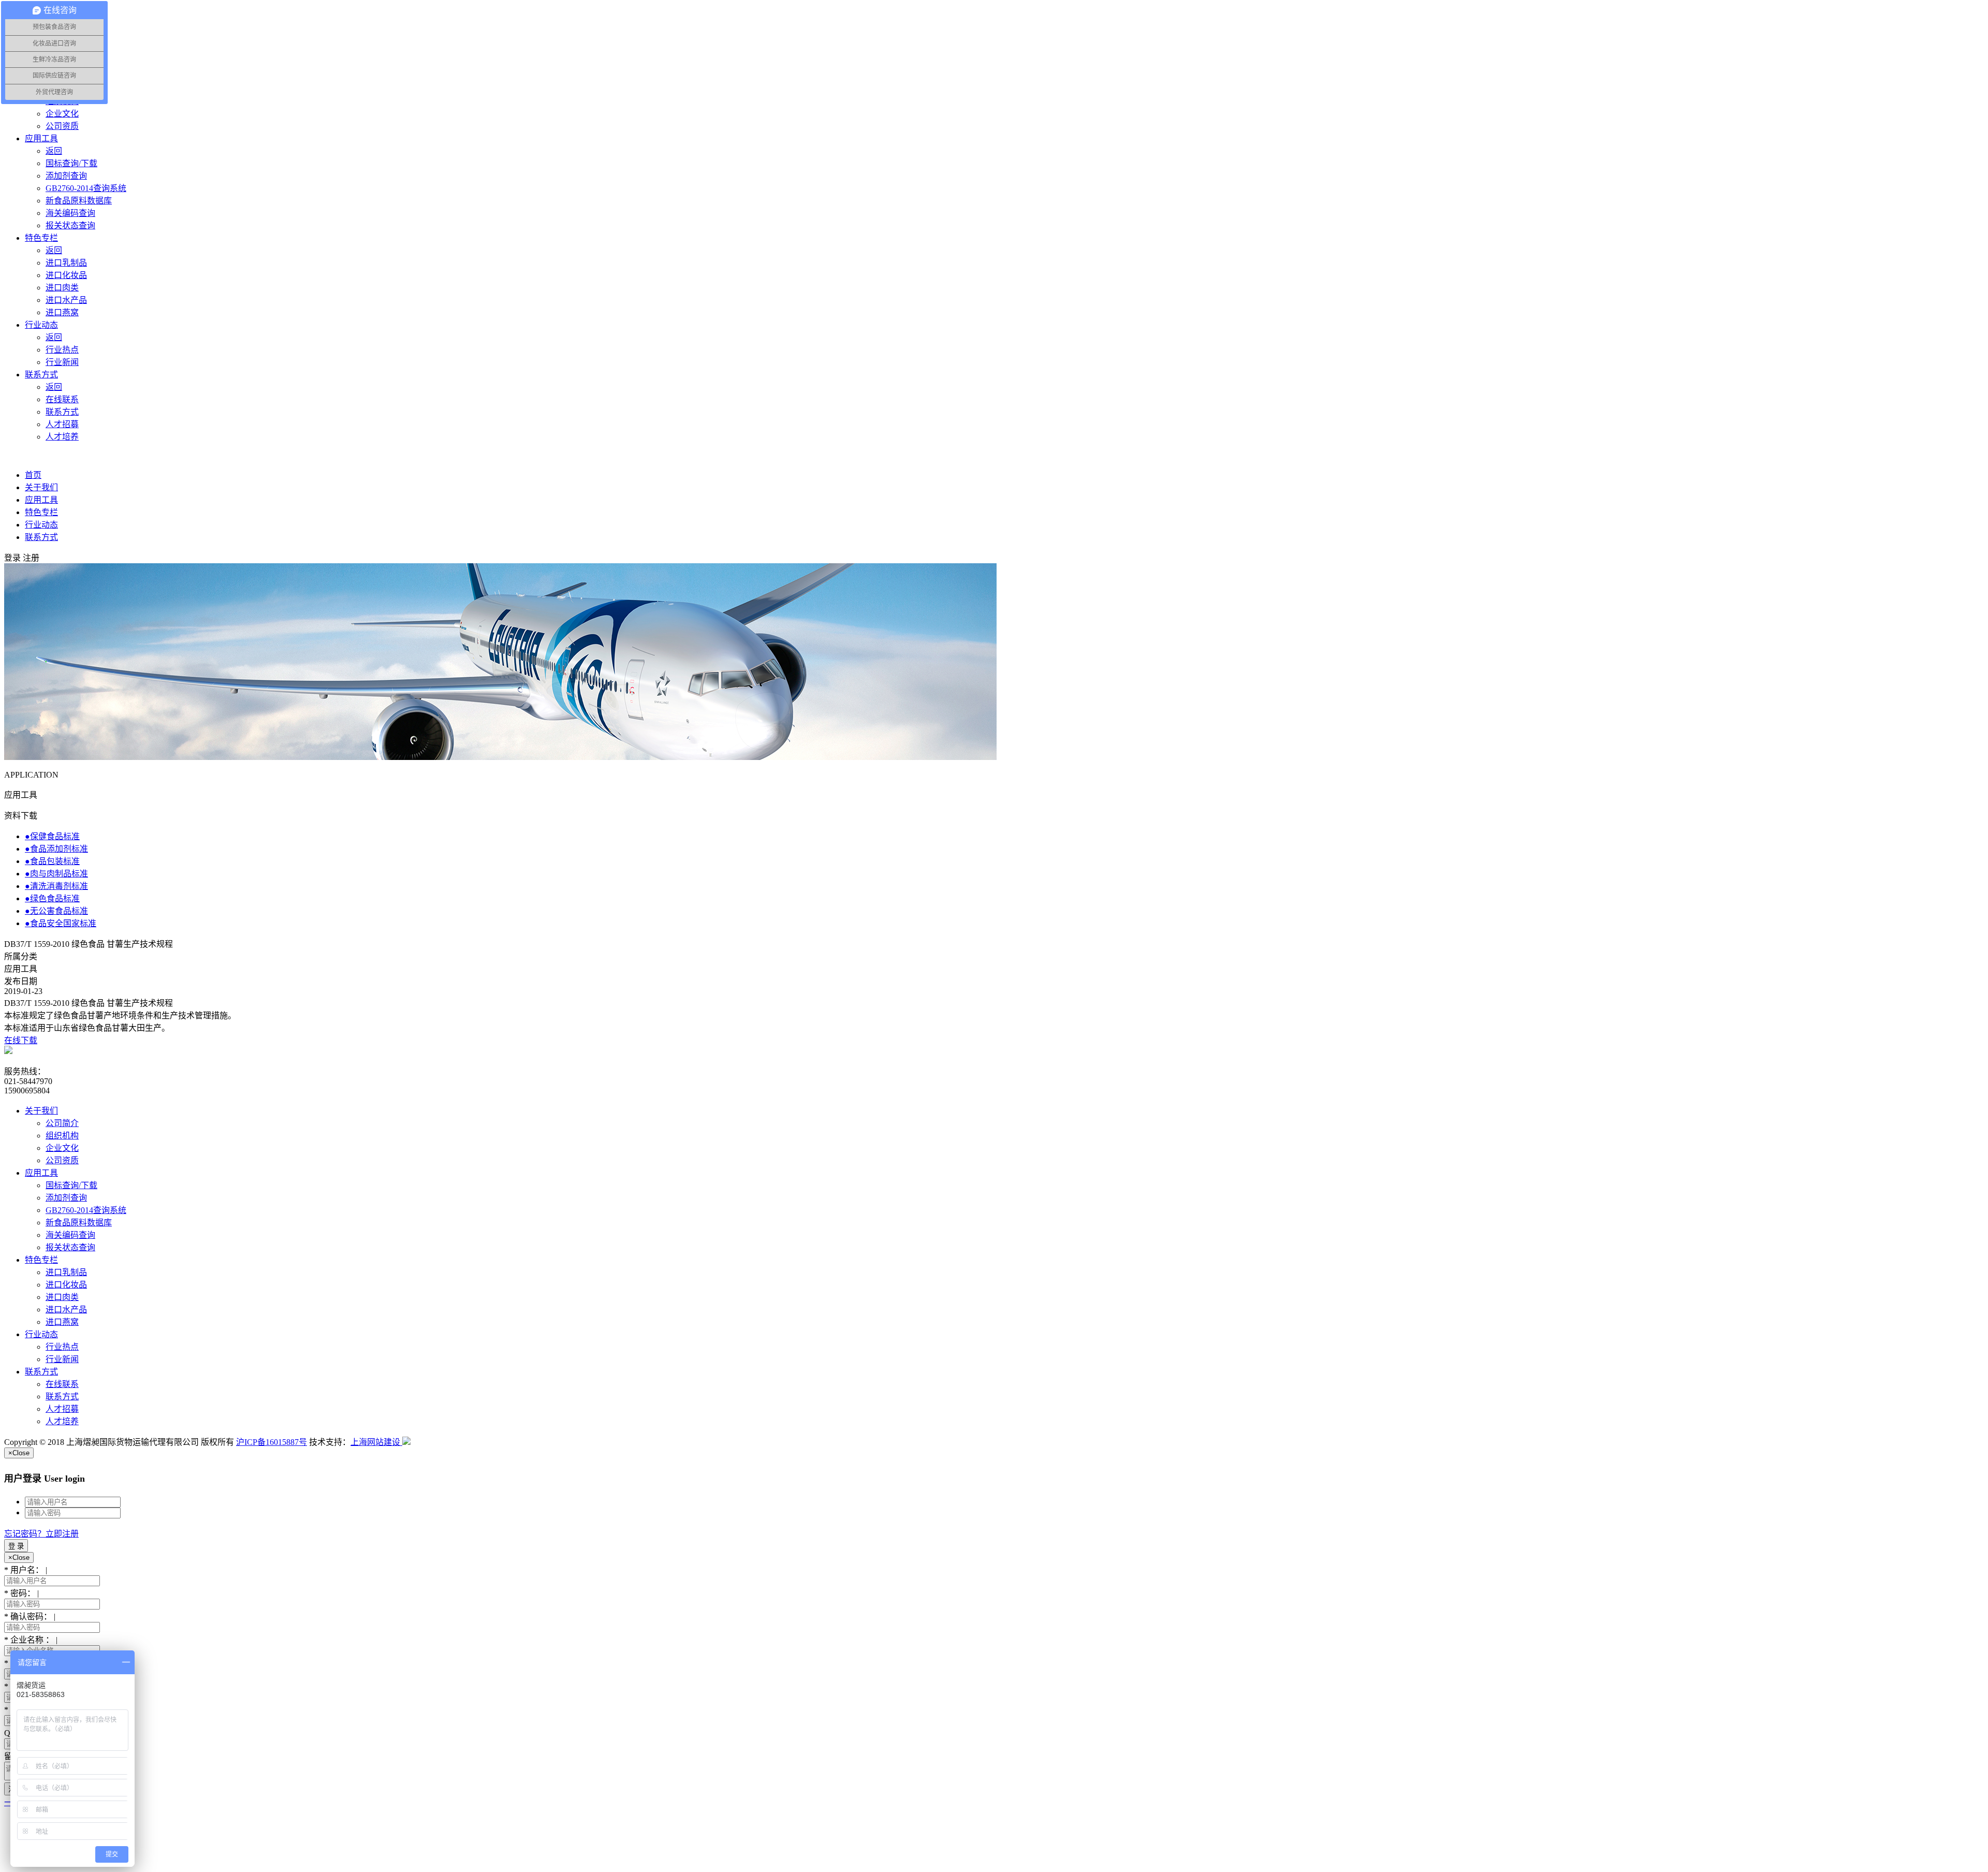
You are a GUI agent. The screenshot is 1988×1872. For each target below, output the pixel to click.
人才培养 (62, 1421)
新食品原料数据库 (79, 1223)
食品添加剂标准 (56, 849)
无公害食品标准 (56, 911)
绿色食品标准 (52, 898)
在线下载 (21, 1040)
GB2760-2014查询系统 (86, 1210)
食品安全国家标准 (61, 923)
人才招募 (62, 1409)
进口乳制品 (66, 1272)
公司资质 (62, 1160)
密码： (21, 1593)
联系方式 (41, 537)
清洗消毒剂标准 (56, 886)
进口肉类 (62, 1297)
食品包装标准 (52, 861)
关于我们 (41, 487)
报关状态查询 (70, 1247)
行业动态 (41, 525)
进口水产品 (66, 1310)
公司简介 (62, 1123)
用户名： (26, 1570)
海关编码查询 (70, 1235)
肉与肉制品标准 (56, 874)
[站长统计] (406, 1442)
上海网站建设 (376, 1442)
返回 (54, 151)
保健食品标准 (52, 836)
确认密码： (30, 1617)
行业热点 (62, 1347)
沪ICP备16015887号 (272, 1442)
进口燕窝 (62, 1322)
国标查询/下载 (71, 1185)
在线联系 (62, 1384)
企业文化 (62, 1148)
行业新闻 (62, 1359)
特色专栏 (41, 512)
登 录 (16, 1546)
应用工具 (41, 500)
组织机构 (62, 1136)
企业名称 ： (31, 1640)
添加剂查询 (66, 1198)
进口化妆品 (66, 1285)
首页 (33, 475)
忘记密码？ (25, 1534)
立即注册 (62, 1534)
